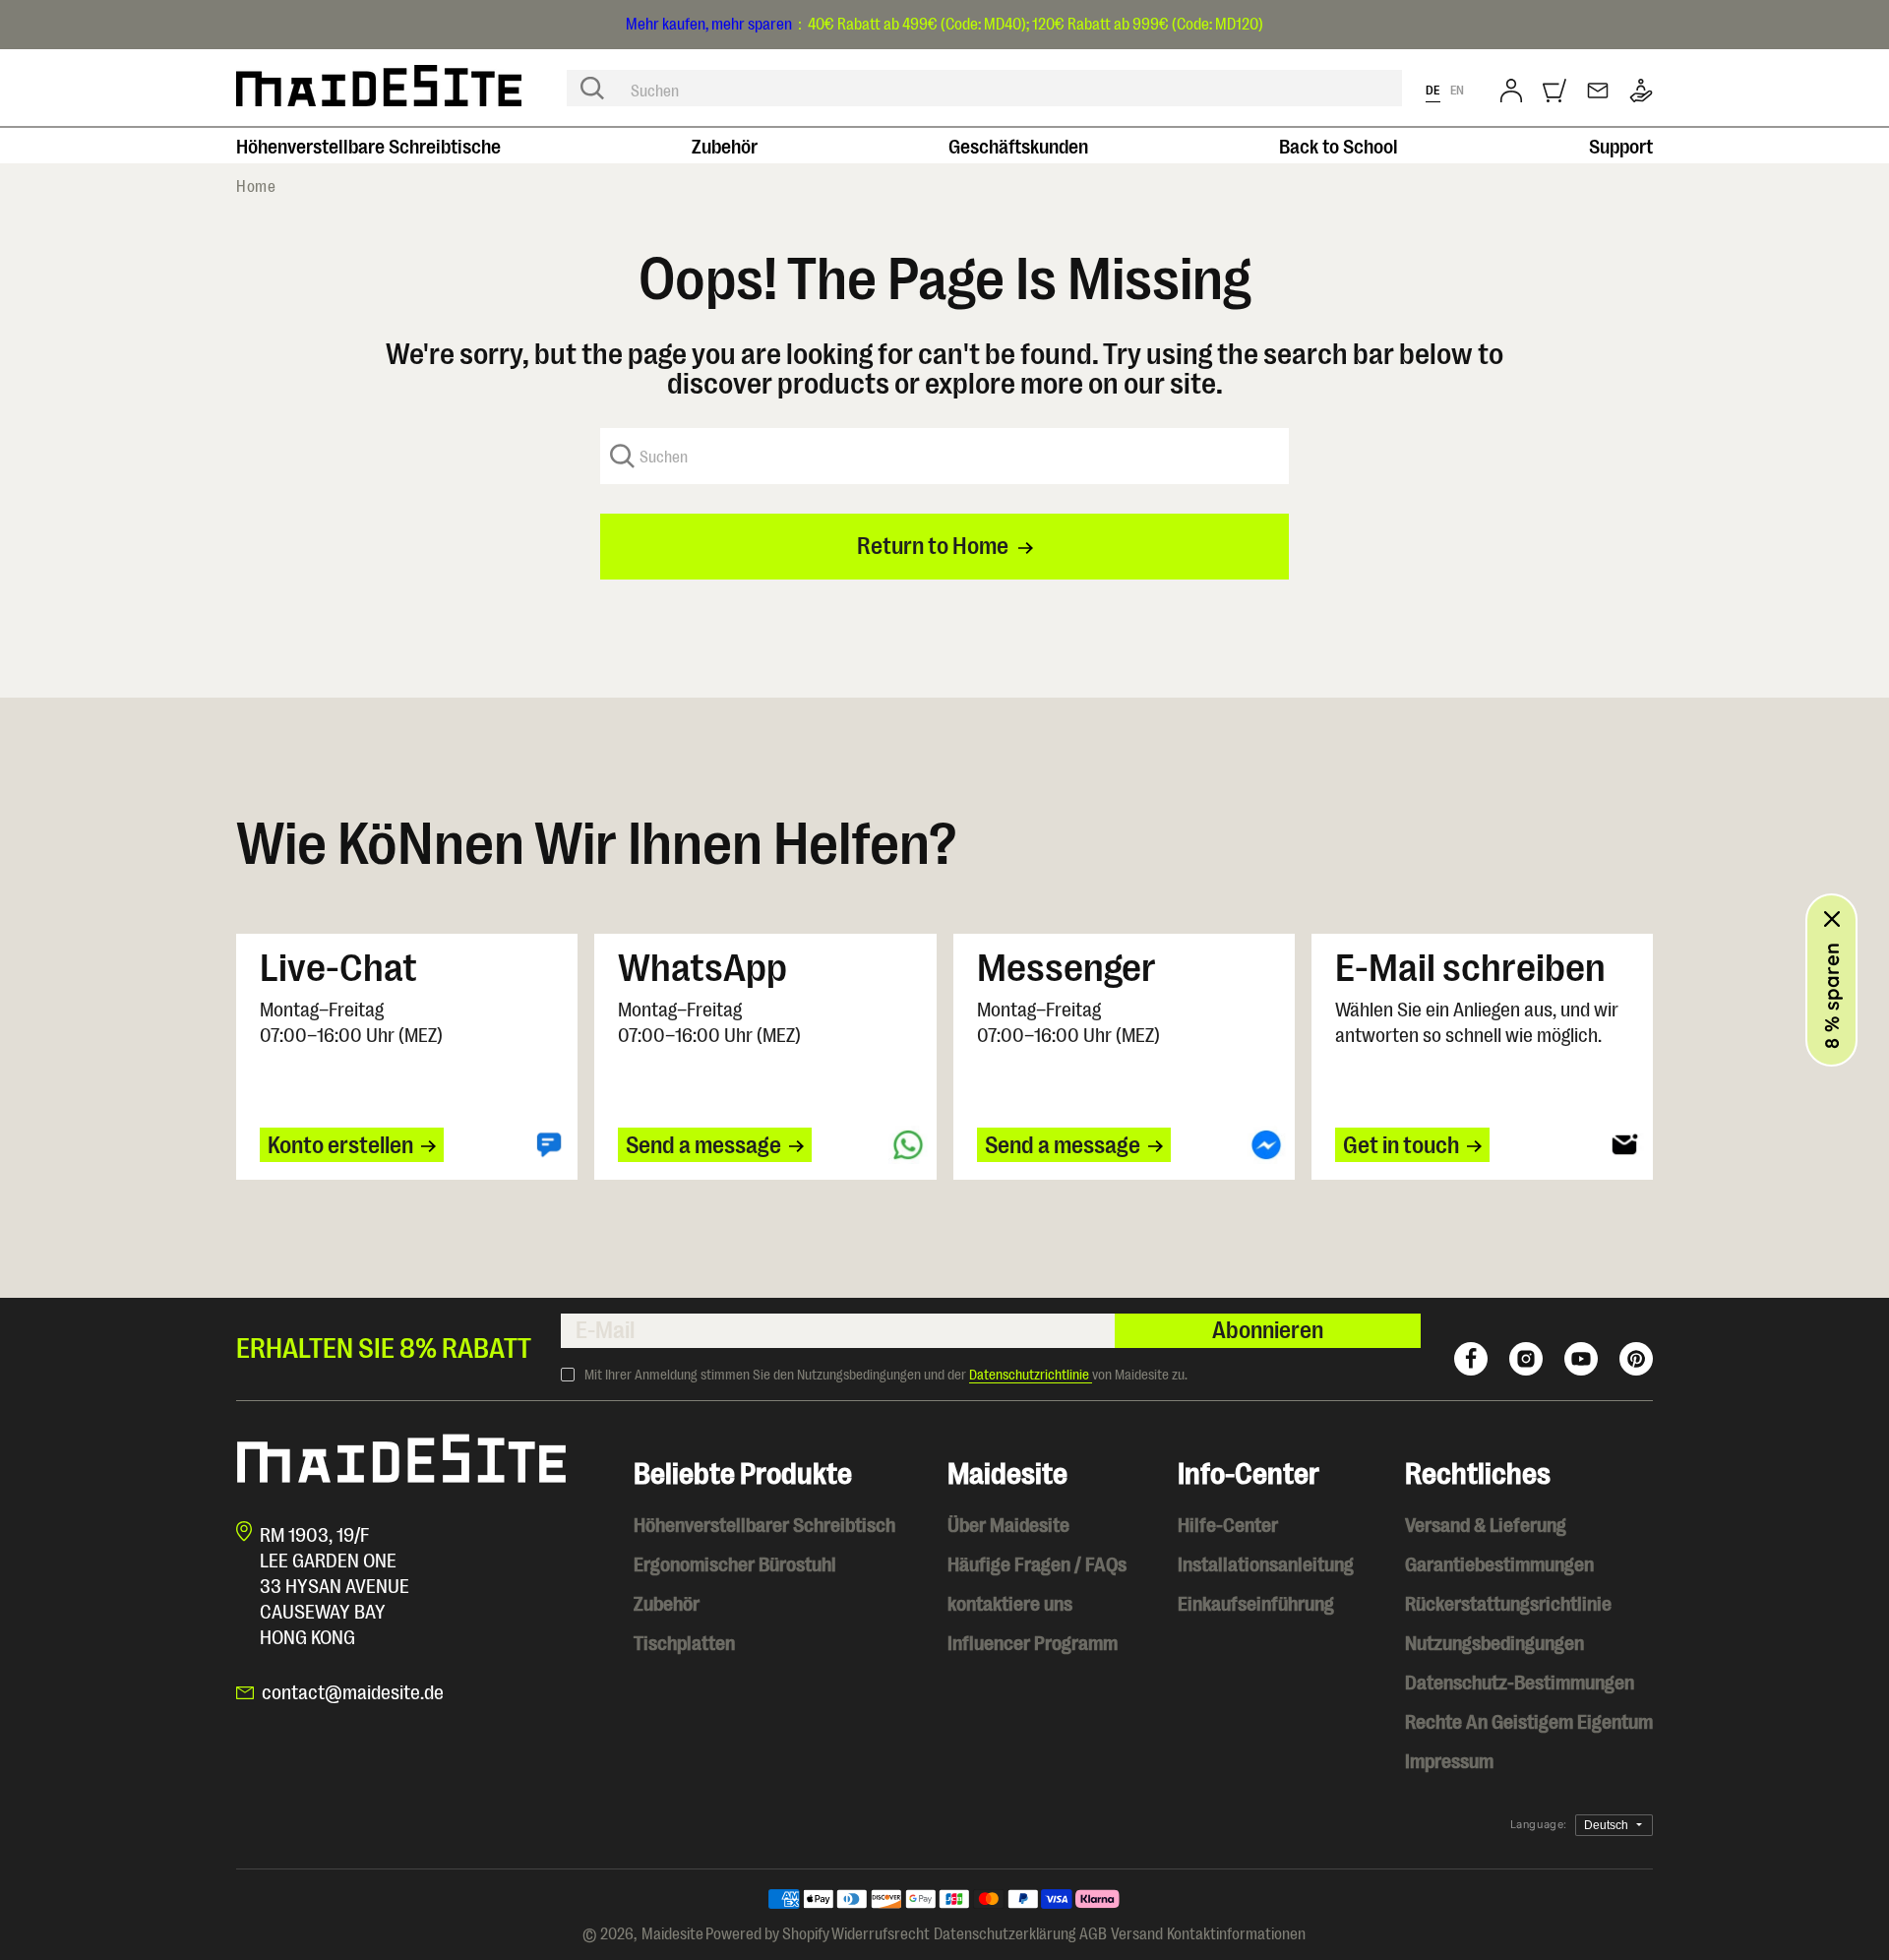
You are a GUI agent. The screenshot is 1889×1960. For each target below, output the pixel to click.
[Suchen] (592, 89)
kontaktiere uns (1010, 1604)
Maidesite (672, 1934)
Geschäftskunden (1018, 147)
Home (256, 187)
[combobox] (984, 88)
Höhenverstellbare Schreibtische (368, 147)
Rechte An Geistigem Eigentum (1529, 1722)
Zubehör (725, 147)
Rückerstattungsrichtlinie (1508, 1604)
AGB (1093, 1934)
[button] (1554, 91)
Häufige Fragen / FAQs (1037, 1565)
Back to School (1339, 147)
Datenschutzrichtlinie (1031, 1375)
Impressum (1449, 1762)
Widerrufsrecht (881, 1934)
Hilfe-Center (1228, 1526)
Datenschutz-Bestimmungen (1520, 1683)
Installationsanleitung (1266, 1565)
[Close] (1832, 919)
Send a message (703, 1145)
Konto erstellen (340, 1145)
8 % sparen (1831, 996)
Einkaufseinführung (1256, 1604)
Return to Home (933, 546)
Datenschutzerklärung (1005, 1934)
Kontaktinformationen (1236, 1934)
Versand (1137, 1934)
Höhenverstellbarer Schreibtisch (764, 1526)
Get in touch (1401, 1145)
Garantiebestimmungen (1499, 1565)
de (1433, 90)
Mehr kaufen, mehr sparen (709, 25)
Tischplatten (684, 1644)
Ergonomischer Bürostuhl (735, 1565)
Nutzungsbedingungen (1494, 1644)
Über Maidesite (1008, 1526)
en (1458, 90)
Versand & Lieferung (1486, 1526)
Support (1621, 147)
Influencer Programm (1033, 1644)
